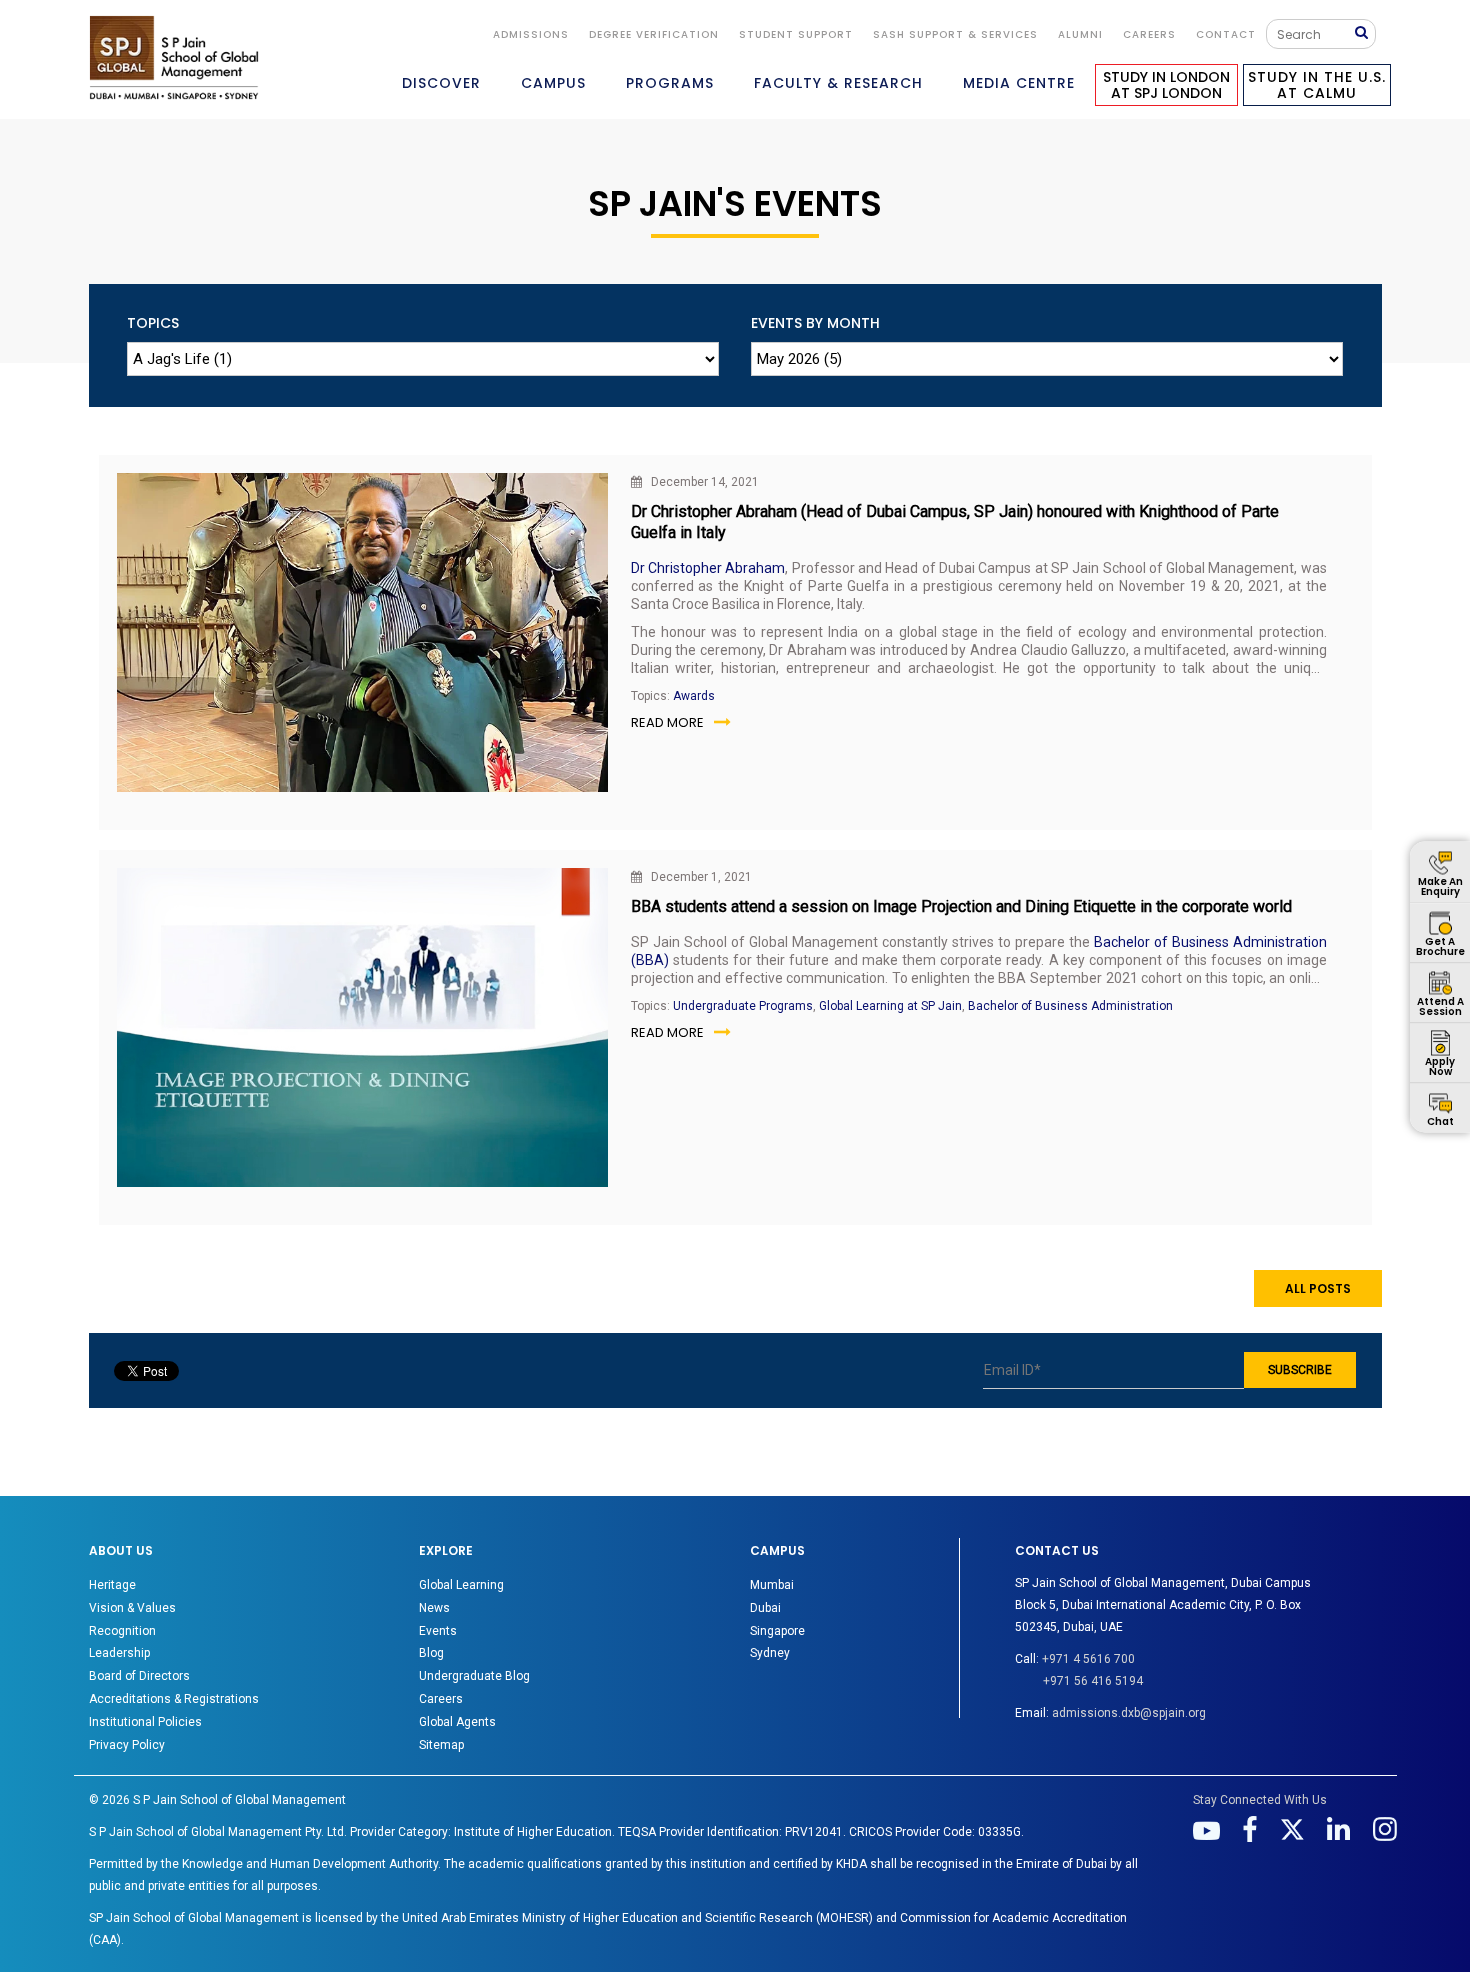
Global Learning (461, 1585)
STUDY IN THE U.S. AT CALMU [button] (1317, 85)
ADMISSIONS (531, 34)
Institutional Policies (145, 1722)
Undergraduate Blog (474, 1676)
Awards (694, 696)
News (434, 1608)
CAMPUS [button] (553, 83)
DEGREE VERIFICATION (654, 34)
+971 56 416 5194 (1093, 1681)
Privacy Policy (127, 1745)
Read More (667, 722)
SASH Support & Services (955, 34)
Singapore (777, 1631)
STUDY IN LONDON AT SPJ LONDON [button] (1166, 85)
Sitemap (441, 1745)
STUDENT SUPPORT (796, 34)
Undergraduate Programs (743, 1006)
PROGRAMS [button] (670, 83)
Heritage (112, 1585)
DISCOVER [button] (441, 83)
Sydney (770, 1653)
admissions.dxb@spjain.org (1129, 1713)
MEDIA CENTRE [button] (1019, 83)
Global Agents (457, 1722)
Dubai (765, 1608)
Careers (1149, 34)
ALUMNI (1080, 34)
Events (438, 1631)
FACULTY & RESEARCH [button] (838, 83)
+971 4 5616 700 (1088, 1659)
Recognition (122, 1631)
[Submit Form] (1365, 33)
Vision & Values (132, 1608)
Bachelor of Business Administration (1070, 1006)
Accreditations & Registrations (174, 1699)
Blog (431, 1653)
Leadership (119, 1653)
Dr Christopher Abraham (708, 568)
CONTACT (1226, 34)
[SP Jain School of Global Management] (174, 57)
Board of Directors (139, 1676)
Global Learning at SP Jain (890, 1006)
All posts (1318, 1288)
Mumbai (772, 1585)
